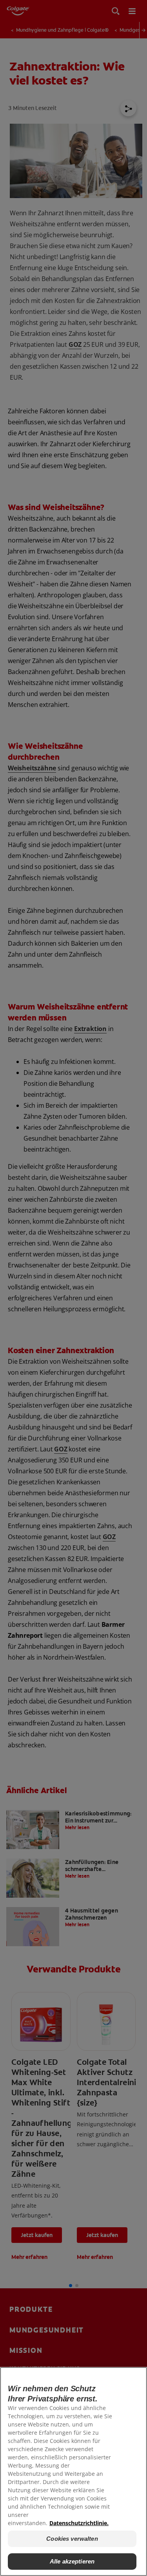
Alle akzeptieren (72, 2561)
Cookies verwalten (72, 2539)
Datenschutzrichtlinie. (79, 2523)
